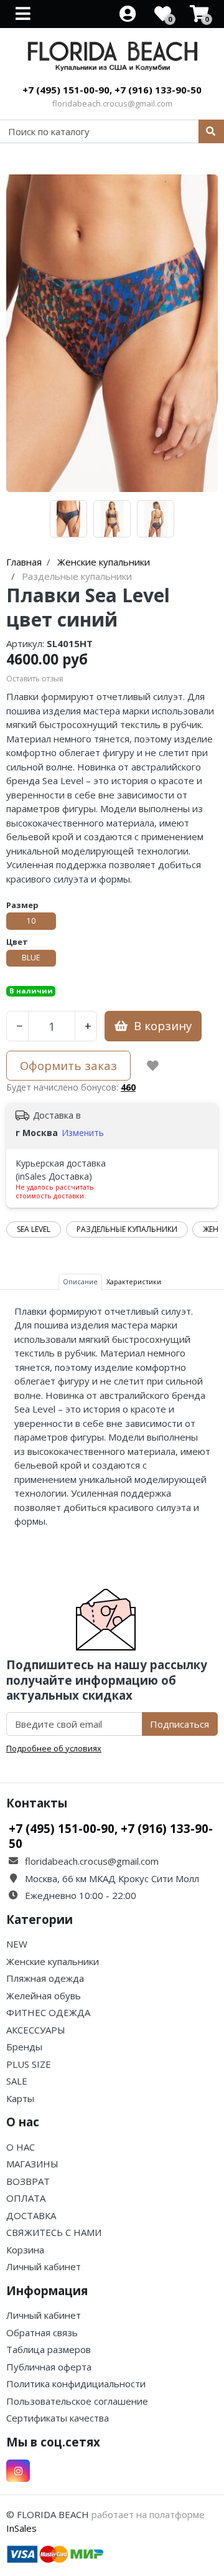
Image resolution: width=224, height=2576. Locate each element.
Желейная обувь (44, 1996)
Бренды (24, 2047)
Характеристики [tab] (134, 1281)
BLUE (31, 958)
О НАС (21, 2147)
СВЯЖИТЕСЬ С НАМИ (54, 2232)
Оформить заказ (68, 1065)
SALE (17, 2081)
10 (31, 921)
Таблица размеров (49, 2349)
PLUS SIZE (29, 2064)
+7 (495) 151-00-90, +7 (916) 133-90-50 (112, 90)
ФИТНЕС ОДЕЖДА (48, 2012)
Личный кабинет (44, 2266)
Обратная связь (42, 2332)
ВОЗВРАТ (28, 2181)
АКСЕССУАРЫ (36, 2030)
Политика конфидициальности (76, 2384)
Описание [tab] (80, 1281)
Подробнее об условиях (54, 1748)
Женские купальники (53, 1961)
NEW (17, 1944)
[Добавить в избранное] (153, 1066)
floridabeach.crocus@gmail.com (112, 103)
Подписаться (180, 1724)
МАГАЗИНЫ (32, 2164)
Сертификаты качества (58, 2418)
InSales (21, 2528)
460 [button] (128, 1087)
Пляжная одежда (45, 1978)
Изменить (83, 1133)
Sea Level (34, 1229)
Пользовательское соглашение (77, 2401)
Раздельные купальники (127, 1229)
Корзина (25, 2250)
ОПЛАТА (26, 2198)
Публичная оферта (49, 2367)
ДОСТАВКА (31, 2215)
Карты (20, 2098)
